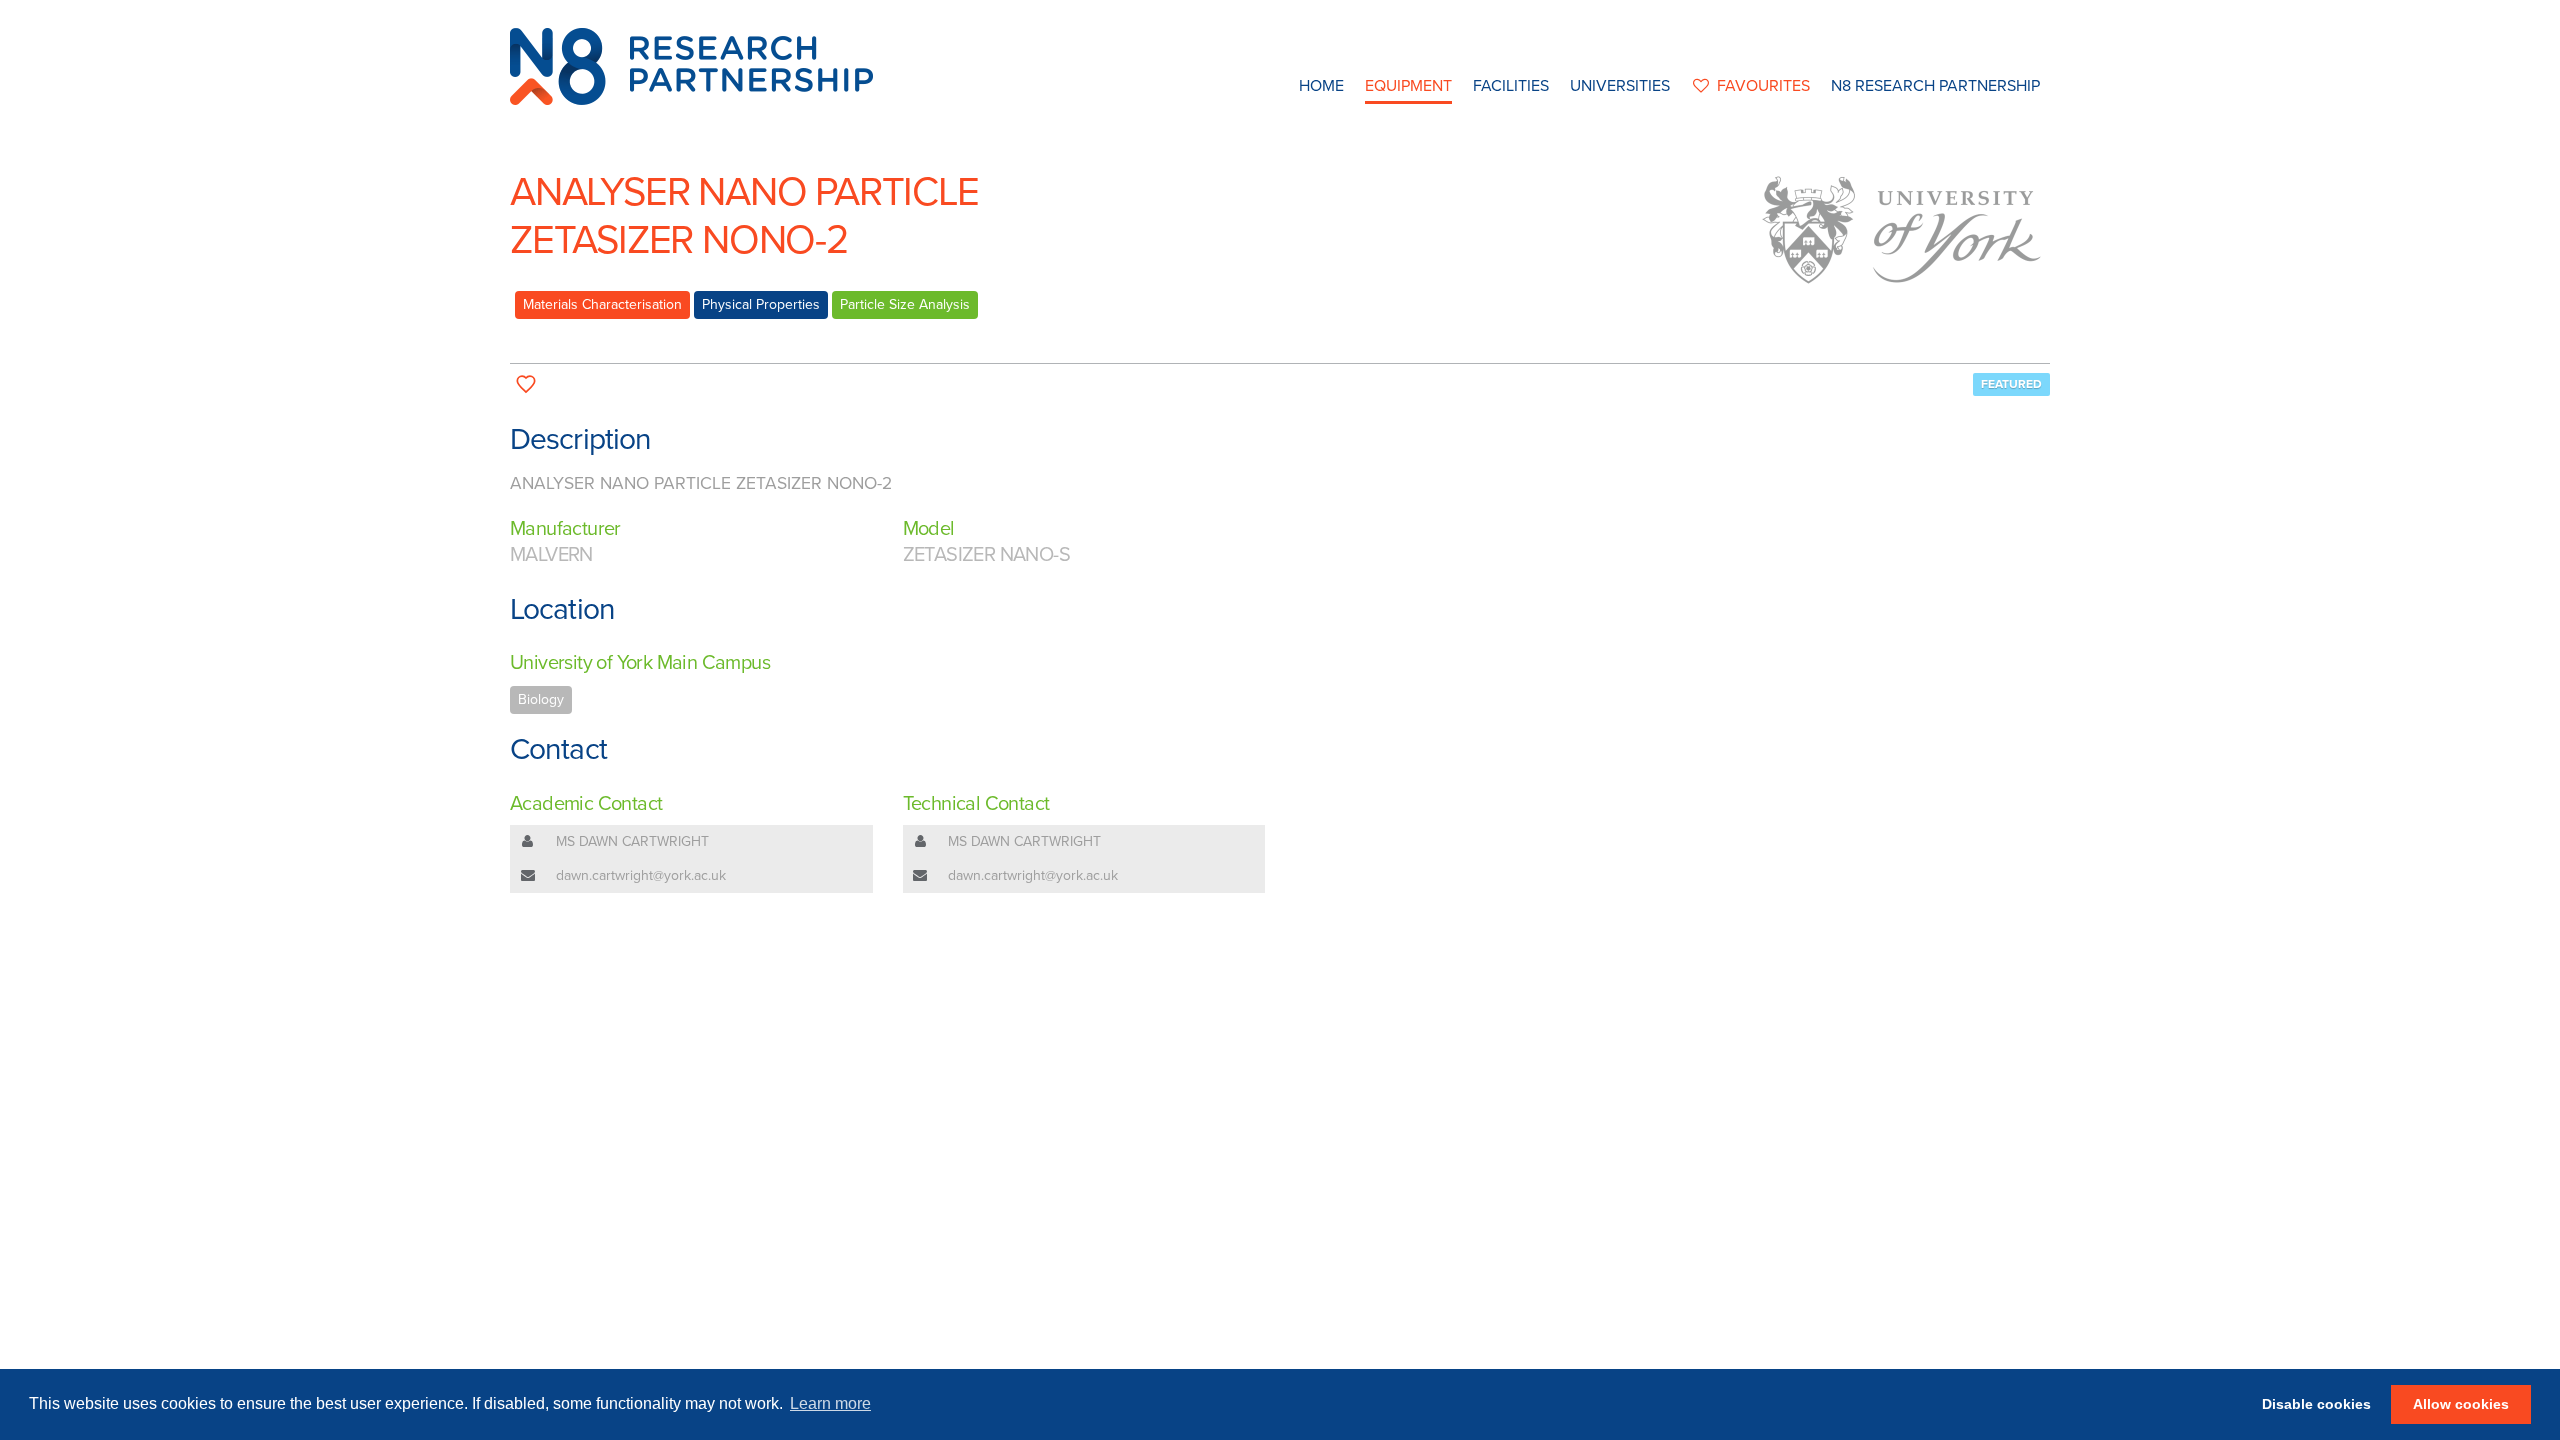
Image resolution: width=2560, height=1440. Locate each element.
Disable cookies (2316, 1404)
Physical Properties (761, 304)
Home (1321, 86)
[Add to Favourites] (526, 384)
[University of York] (1900, 230)
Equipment (1408, 86)
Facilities (1511, 86)
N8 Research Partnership (1935, 86)
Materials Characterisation (602, 304)
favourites (1763, 86)
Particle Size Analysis (905, 304)
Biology (541, 699)
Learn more (830, 1403)
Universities (1620, 86)
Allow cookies (2461, 1404)
